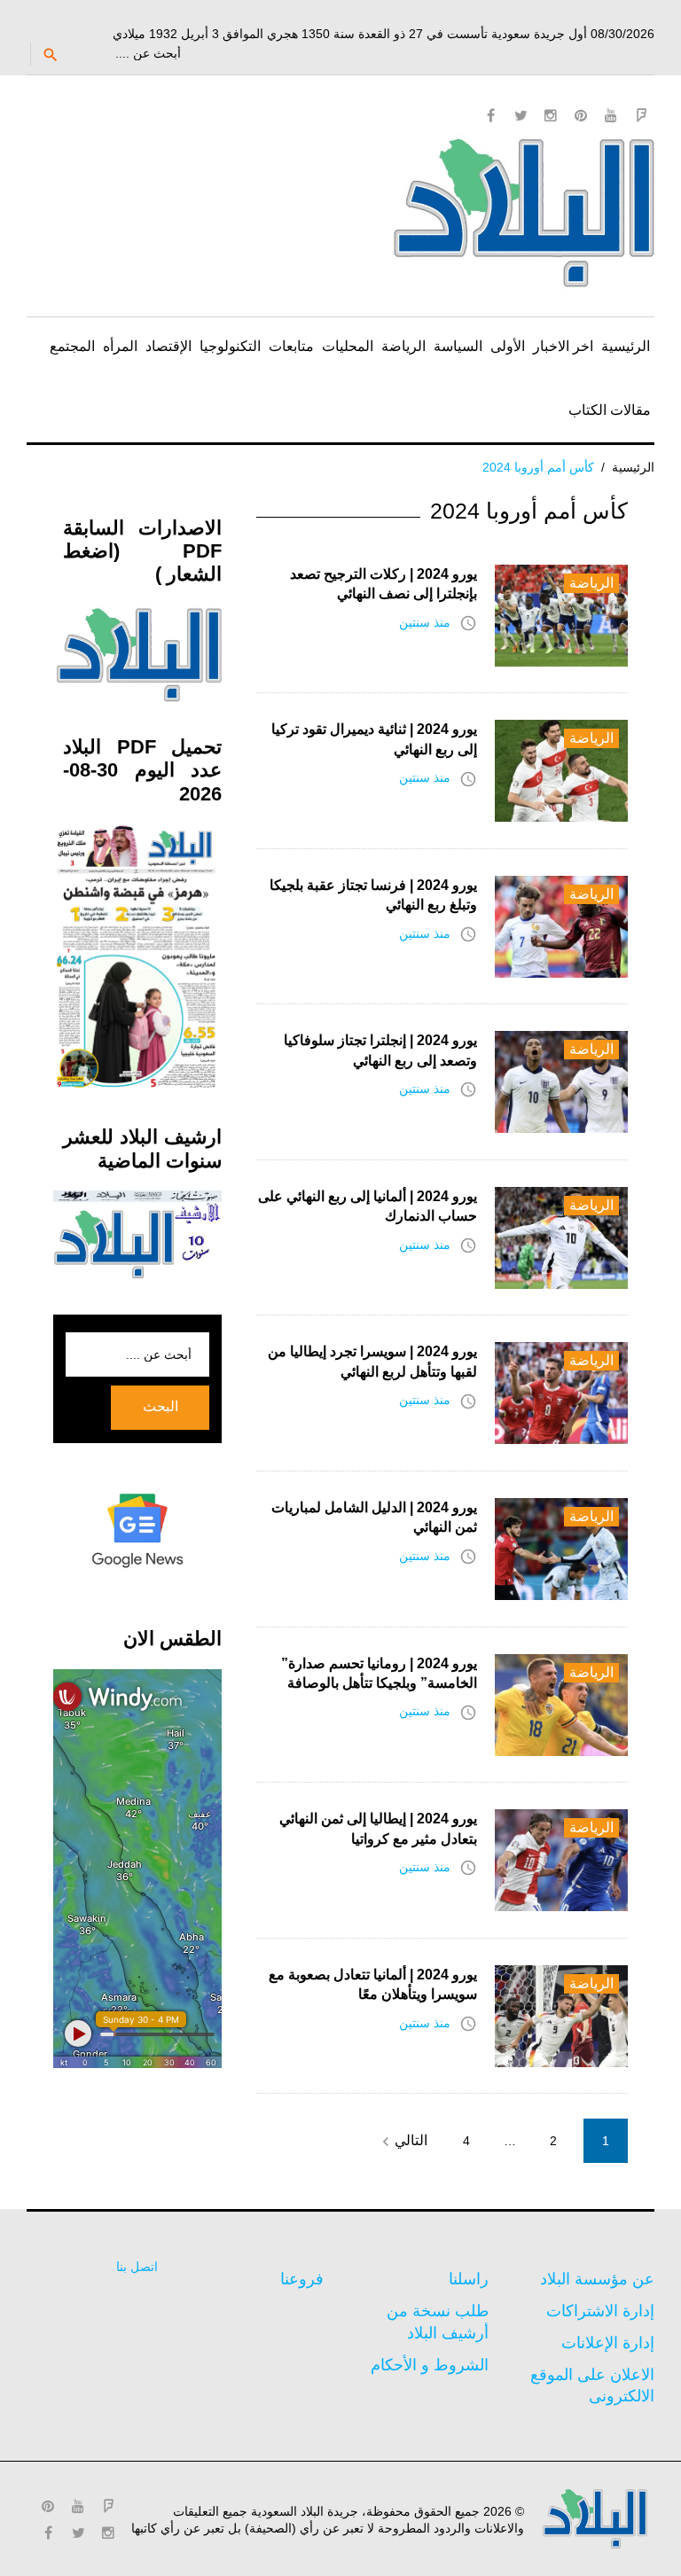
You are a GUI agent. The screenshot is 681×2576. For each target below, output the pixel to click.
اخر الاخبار (563, 346)
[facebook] (490, 115)
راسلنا (469, 2279)
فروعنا (302, 2279)
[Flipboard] (641, 115)
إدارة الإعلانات (608, 2343)
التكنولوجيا (230, 346)
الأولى (508, 346)
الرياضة (403, 346)
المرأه (120, 346)
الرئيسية (626, 346)
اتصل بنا (137, 2267)
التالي (402, 2142)
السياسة (458, 346)
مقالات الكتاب (610, 410)
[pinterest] (581, 115)
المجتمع (72, 346)
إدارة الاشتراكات (600, 2311)
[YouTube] (611, 115)
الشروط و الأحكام (430, 2365)
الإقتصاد (168, 346)
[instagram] (551, 115)
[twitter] (521, 115)
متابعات (291, 346)
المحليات (348, 346)
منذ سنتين (425, 622)
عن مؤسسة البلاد (597, 2279)
